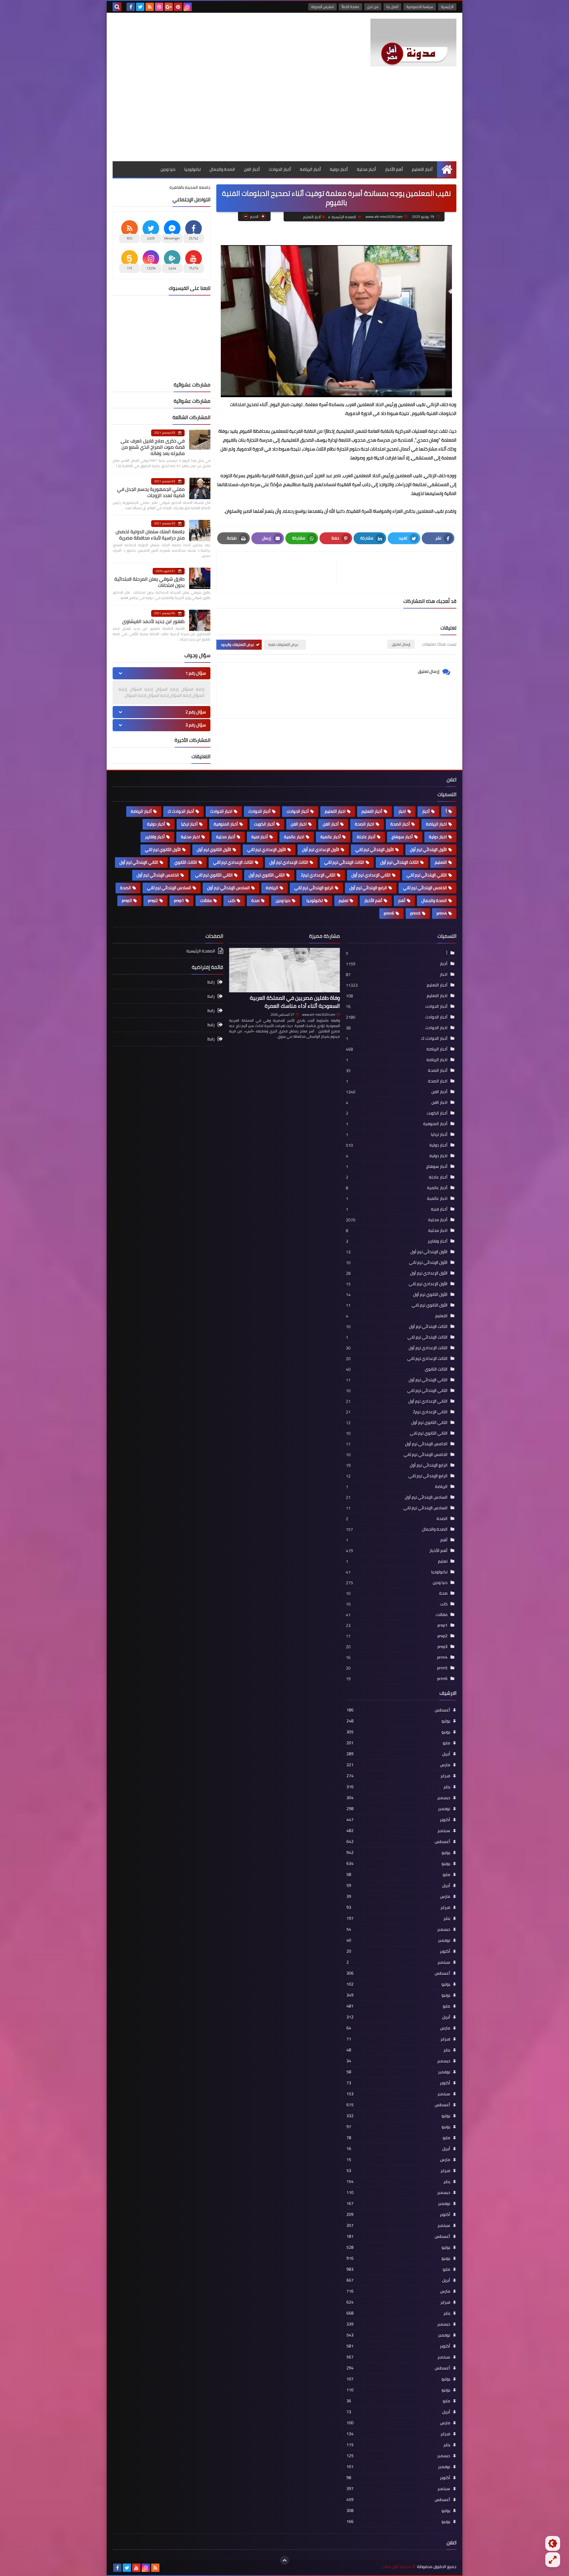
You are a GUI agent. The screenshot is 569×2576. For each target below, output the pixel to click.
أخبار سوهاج (402, 837)
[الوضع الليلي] (553, 2543)
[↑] (284, 2560)
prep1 (179, 900)
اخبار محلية (190, 837)
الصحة (126, 888)
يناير (398, 1787)
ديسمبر (398, 1798)
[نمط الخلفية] (553, 2560)
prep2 (153, 900)
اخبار (402, 811)
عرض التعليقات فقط (283, 645)
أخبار (426, 811)
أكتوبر (398, 1820)
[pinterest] (178, 7)
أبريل (398, 1754)
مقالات (206, 900)
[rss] (150, 7)
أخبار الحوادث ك (181, 811)
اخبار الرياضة (436, 824)
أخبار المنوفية (226, 824)
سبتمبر (398, 1831)
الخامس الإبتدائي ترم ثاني (425, 888)
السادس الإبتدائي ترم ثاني (169, 888)
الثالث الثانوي (186, 862)
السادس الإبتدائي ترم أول (228, 888)
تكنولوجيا (192, 169)
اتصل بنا (392, 7)
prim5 (415, 913)
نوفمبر (398, 1809)
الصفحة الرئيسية (344, 217)
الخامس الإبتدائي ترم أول (158, 875)
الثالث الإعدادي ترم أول (289, 862)
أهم (402, 900)
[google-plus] (169, 7)
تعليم (343, 900)
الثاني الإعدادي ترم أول (371, 875)
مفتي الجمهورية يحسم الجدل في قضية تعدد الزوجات (151, 492)
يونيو (398, 1732)
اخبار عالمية (294, 837)
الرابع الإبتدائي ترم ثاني (314, 888)
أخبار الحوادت (298, 811)
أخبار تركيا (189, 824)
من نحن (373, 7)
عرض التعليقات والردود (238, 645)
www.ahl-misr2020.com (319, 1015)
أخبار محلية (366, 169)
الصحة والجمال (222, 169)
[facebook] (131, 7)
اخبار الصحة (365, 824)
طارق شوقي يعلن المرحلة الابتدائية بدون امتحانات (150, 582)
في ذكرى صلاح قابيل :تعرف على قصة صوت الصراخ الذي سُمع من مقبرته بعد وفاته (153, 447)
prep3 (127, 900)
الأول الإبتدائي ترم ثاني (375, 849)
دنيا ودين (168, 169)
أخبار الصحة (400, 824)
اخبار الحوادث (221, 811)
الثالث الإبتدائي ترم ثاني (344, 862)
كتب (232, 900)
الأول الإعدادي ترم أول (321, 849)
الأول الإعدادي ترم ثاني (267, 849)
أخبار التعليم (422, 169)
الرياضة (272, 888)
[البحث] (117, 7)
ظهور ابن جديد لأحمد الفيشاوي (153, 621)
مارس (398, 1765)
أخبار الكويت (264, 824)
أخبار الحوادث (280, 169)
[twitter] (140, 7)
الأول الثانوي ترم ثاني (163, 849)
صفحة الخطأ (350, 7)
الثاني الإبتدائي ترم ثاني (427, 875)
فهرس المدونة (322, 7)
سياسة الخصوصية (420, 7)
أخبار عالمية (331, 837)
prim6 (389, 913)
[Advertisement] (284, 117)
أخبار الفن (252, 169)
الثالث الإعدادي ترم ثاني (233, 862)
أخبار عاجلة (366, 837)
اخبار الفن (299, 824)
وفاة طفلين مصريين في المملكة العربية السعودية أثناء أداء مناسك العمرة (295, 1002)
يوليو (398, 1721)
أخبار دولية (339, 169)
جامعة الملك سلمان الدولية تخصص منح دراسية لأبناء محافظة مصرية (150, 535)
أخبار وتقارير (155, 837)
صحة (255, 900)
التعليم (441, 862)
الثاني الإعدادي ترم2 (318, 875)
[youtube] (136, 2568)
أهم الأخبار (394, 169)
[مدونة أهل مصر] (413, 43)
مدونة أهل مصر (397, 2567)
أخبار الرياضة (310, 169)
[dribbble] (159, 7)
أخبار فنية (260, 837)
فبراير (398, 1776)
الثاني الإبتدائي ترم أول (139, 862)
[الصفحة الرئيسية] (447, 169)
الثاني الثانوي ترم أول (267, 875)
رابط (211, 982)
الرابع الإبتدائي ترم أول (368, 888)
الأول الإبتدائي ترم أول (428, 849)
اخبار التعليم (335, 811)
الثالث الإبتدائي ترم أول (399, 862)
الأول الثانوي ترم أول (214, 849)
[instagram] (188, 7)
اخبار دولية (438, 837)
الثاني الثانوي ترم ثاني (214, 875)
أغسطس (398, 1710)
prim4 (442, 913)
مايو (398, 1743)
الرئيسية (447, 7)
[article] (279, 572)
